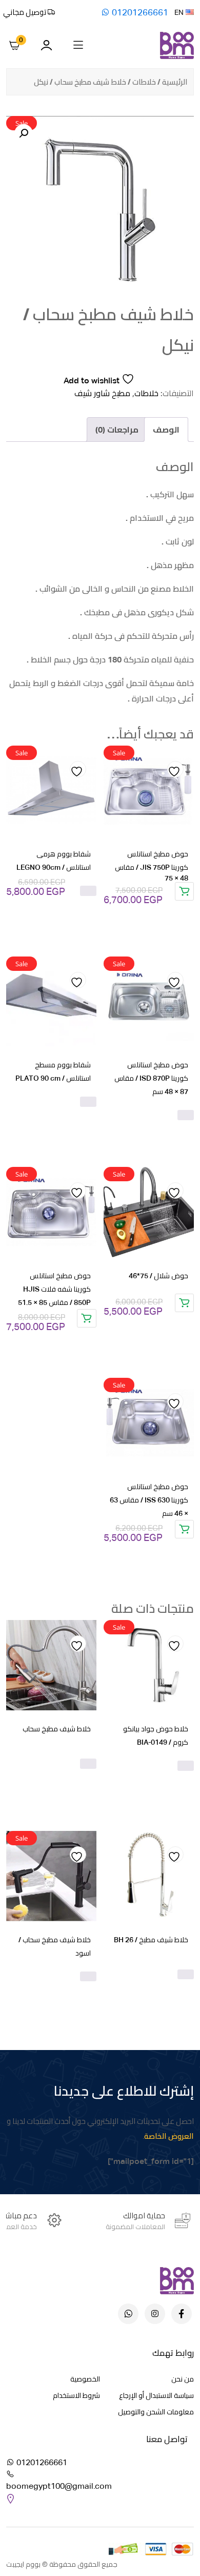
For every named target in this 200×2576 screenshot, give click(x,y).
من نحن (183, 2379)
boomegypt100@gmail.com (59, 2486)
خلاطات (144, 82)
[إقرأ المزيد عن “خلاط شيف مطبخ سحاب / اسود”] (88, 1977)
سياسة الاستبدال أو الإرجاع (156, 2395)
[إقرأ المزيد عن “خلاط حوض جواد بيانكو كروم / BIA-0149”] (186, 1766)
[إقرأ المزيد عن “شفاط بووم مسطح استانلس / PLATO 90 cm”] (88, 1102)
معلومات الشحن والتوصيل (156, 2412)
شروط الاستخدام (76, 2395)
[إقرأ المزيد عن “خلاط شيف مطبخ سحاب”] (88, 1764)
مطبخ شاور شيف (102, 393)
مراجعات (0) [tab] (117, 430)
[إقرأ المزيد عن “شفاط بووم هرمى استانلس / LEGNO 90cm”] (88, 891)
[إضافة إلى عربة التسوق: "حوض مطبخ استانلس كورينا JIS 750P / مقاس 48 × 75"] (184, 891)
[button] (24, 133)
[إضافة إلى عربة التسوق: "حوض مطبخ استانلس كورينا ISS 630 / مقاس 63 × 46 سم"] (184, 1529)
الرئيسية (175, 82)
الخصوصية (85, 2379)
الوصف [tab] (166, 430)
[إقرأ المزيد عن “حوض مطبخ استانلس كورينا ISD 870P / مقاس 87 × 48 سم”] (186, 1115)
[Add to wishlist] (175, 769)
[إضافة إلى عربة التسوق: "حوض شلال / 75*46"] (184, 1303)
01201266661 (139, 12)
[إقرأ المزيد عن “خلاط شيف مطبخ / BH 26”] (186, 1975)
